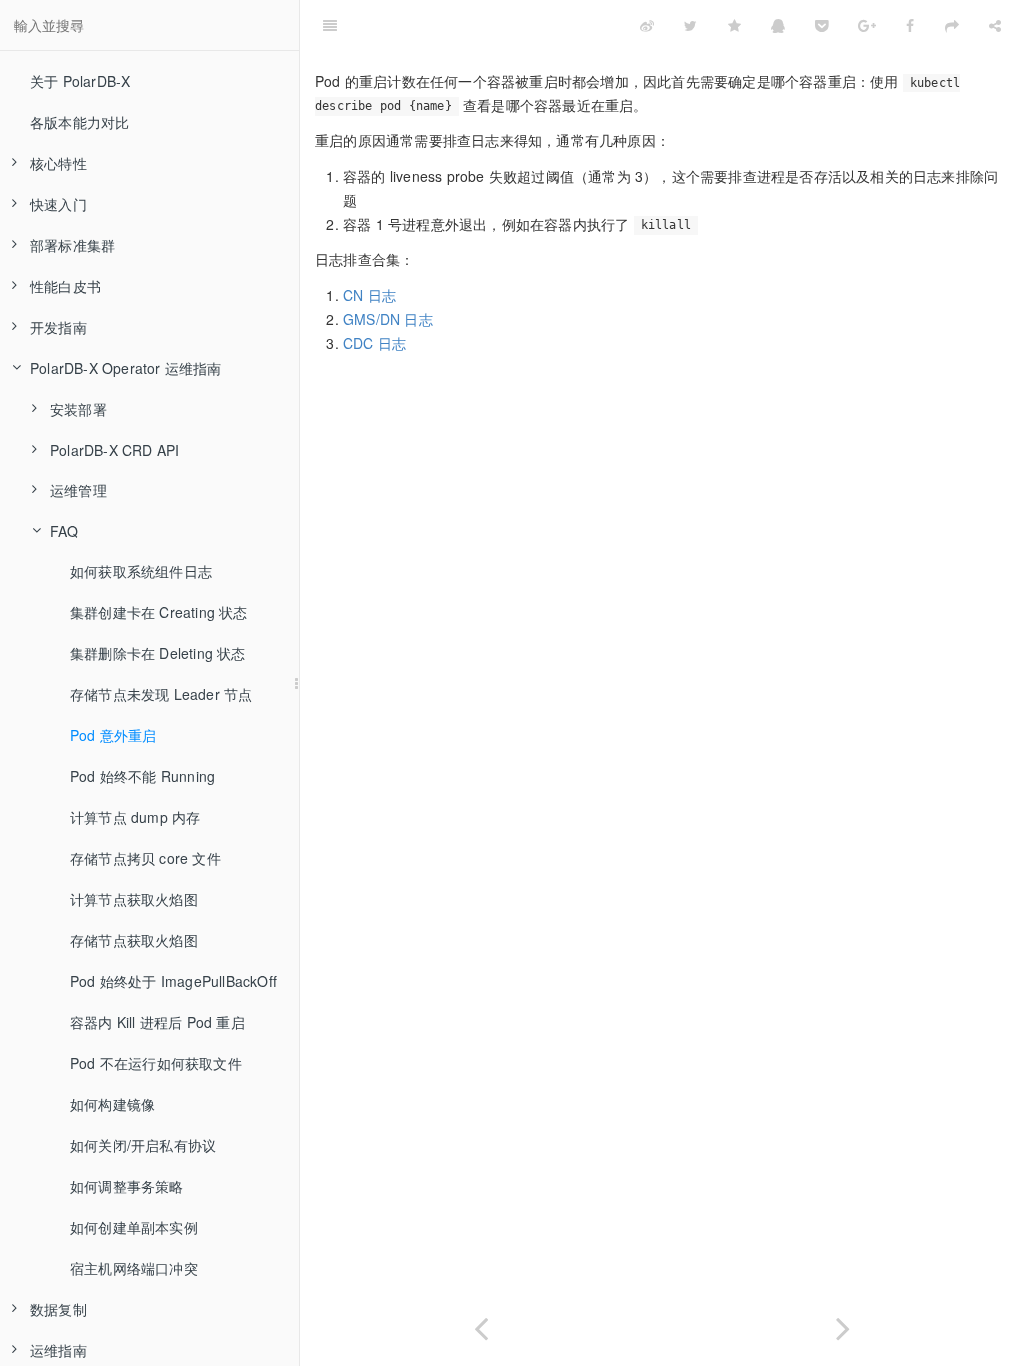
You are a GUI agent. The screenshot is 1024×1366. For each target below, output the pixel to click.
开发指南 (58, 327)
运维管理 (78, 490)
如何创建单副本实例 (134, 1227)
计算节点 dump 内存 (135, 817)
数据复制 (58, 1309)
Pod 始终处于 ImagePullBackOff (173, 981)
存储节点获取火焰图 (134, 940)
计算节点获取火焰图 (134, 899)
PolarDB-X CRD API (114, 450)
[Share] (995, 25)
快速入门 (58, 204)
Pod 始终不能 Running (142, 776)
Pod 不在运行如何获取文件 (156, 1063)
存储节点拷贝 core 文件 (145, 858)
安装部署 (78, 409)
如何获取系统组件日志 (141, 571)
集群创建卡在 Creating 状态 (159, 612)
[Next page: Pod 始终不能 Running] (843, 1324)
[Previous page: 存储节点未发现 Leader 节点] (481, 1324)
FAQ (64, 531)
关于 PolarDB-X (80, 81)
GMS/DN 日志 (388, 319)
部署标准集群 (72, 245)
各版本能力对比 (79, 122)
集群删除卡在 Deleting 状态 (158, 653)
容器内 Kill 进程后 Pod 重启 (157, 1022)
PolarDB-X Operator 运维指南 (126, 368)
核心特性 (58, 163)
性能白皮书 (65, 286)
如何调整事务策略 (127, 1186)
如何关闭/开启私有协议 (143, 1145)
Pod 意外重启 (113, 735)
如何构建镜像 (112, 1104)
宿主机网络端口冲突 (134, 1268)
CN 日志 (369, 295)
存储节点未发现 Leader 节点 (161, 694)
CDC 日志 (374, 343)
